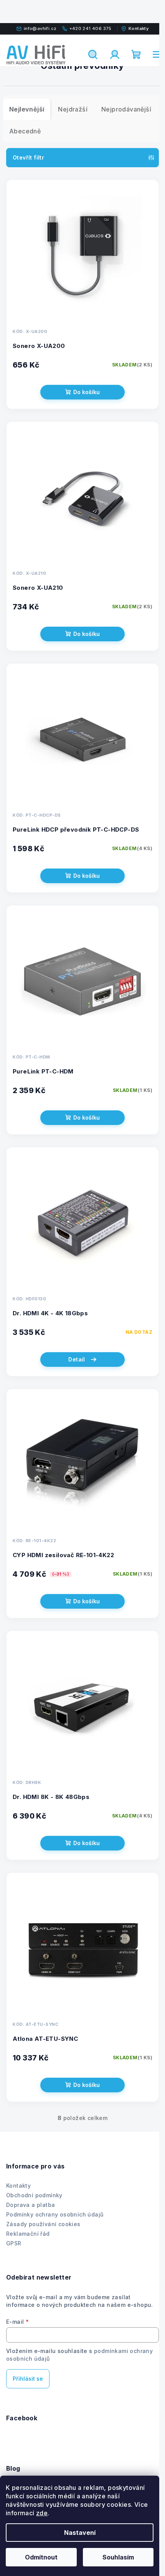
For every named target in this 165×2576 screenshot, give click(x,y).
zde (42, 2513)
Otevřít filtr (28, 157)
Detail (77, 1359)
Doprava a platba (31, 2205)
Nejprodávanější (126, 109)
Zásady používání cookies (43, 2224)
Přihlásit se (28, 2379)
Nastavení (80, 2533)
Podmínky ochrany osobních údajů (55, 2214)
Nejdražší (73, 109)
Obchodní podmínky (34, 2195)
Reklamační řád (28, 2234)
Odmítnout (41, 2557)
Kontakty (18, 2186)
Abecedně (25, 131)
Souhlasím (118, 2557)
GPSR (14, 2243)
